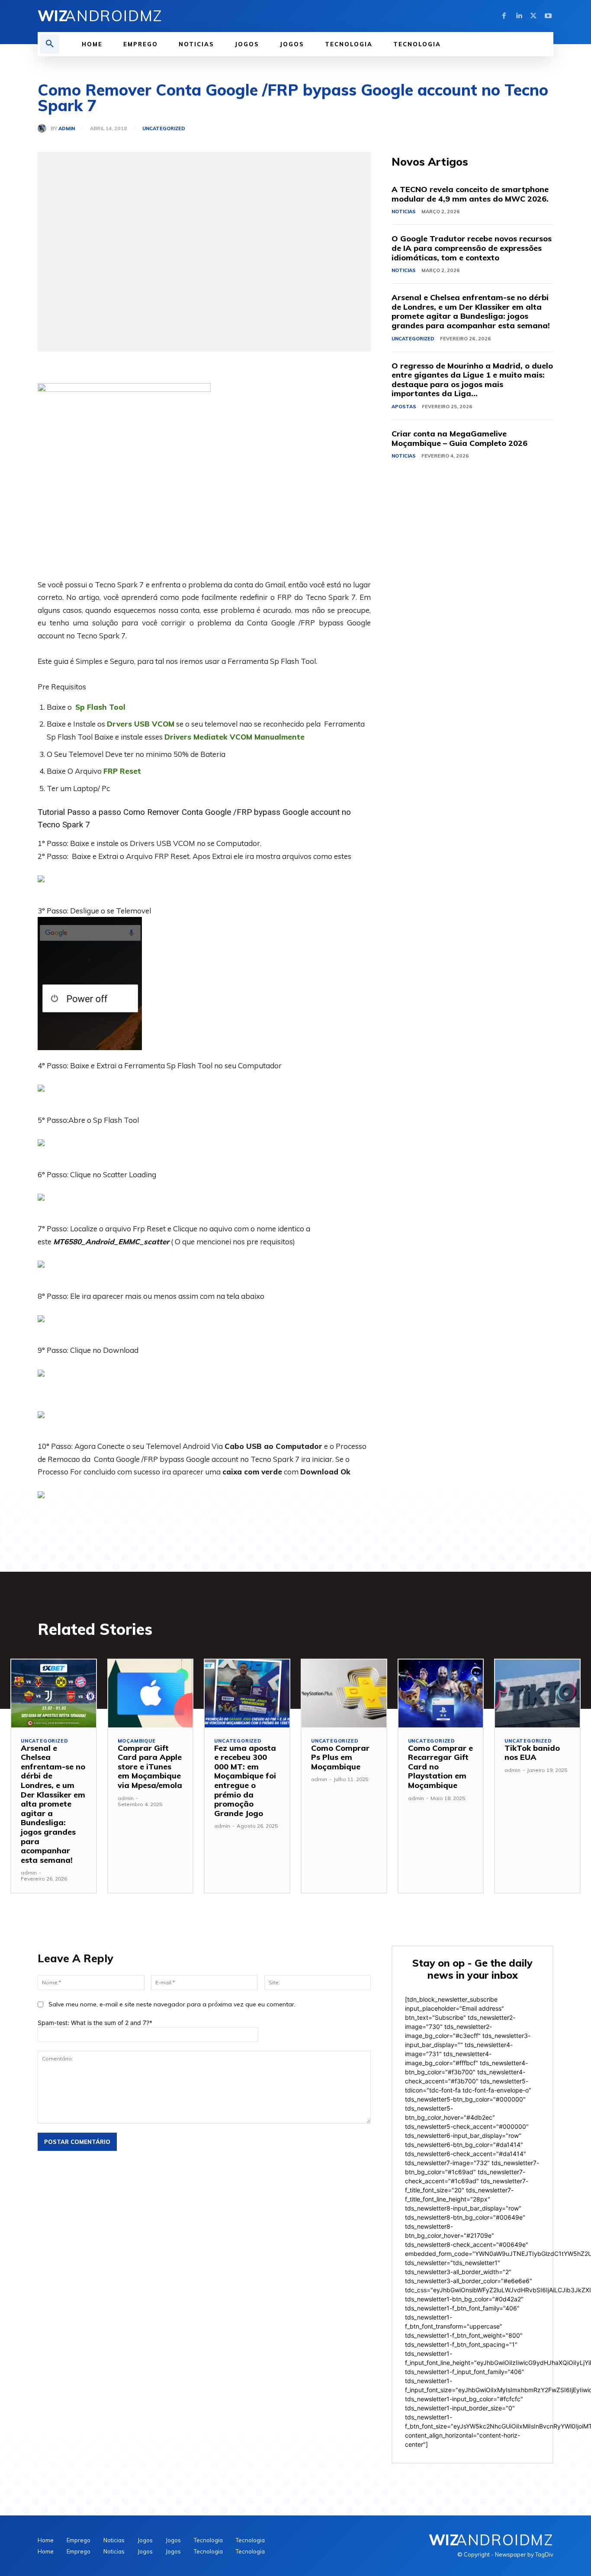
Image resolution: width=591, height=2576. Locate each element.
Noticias (404, 211)
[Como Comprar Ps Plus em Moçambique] (344, 1693)
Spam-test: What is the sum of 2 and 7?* (95, 2023)
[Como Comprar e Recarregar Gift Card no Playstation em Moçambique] (441, 1693)
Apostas (404, 407)
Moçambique (137, 1741)
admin (67, 129)
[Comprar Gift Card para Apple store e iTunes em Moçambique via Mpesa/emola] (151, 1693)
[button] (50, 44)
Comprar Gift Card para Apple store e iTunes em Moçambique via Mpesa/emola (150, 1767)
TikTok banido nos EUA (532, 1753)
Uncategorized (164, 129)
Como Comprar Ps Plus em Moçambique (340, 1757)
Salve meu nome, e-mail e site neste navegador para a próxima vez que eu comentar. (172, 2004)
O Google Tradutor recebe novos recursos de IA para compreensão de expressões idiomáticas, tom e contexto (472, 248)
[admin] (44, 128)
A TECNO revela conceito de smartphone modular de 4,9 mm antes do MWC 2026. (470, 194)
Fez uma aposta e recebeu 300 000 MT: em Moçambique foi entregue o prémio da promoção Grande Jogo (245, 1781)
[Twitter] (533, 16)
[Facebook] (504, 16)
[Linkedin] (519, 16)
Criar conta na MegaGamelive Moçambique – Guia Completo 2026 (459, 438)
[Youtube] (548, 16)
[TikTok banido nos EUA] (537, 1693)
